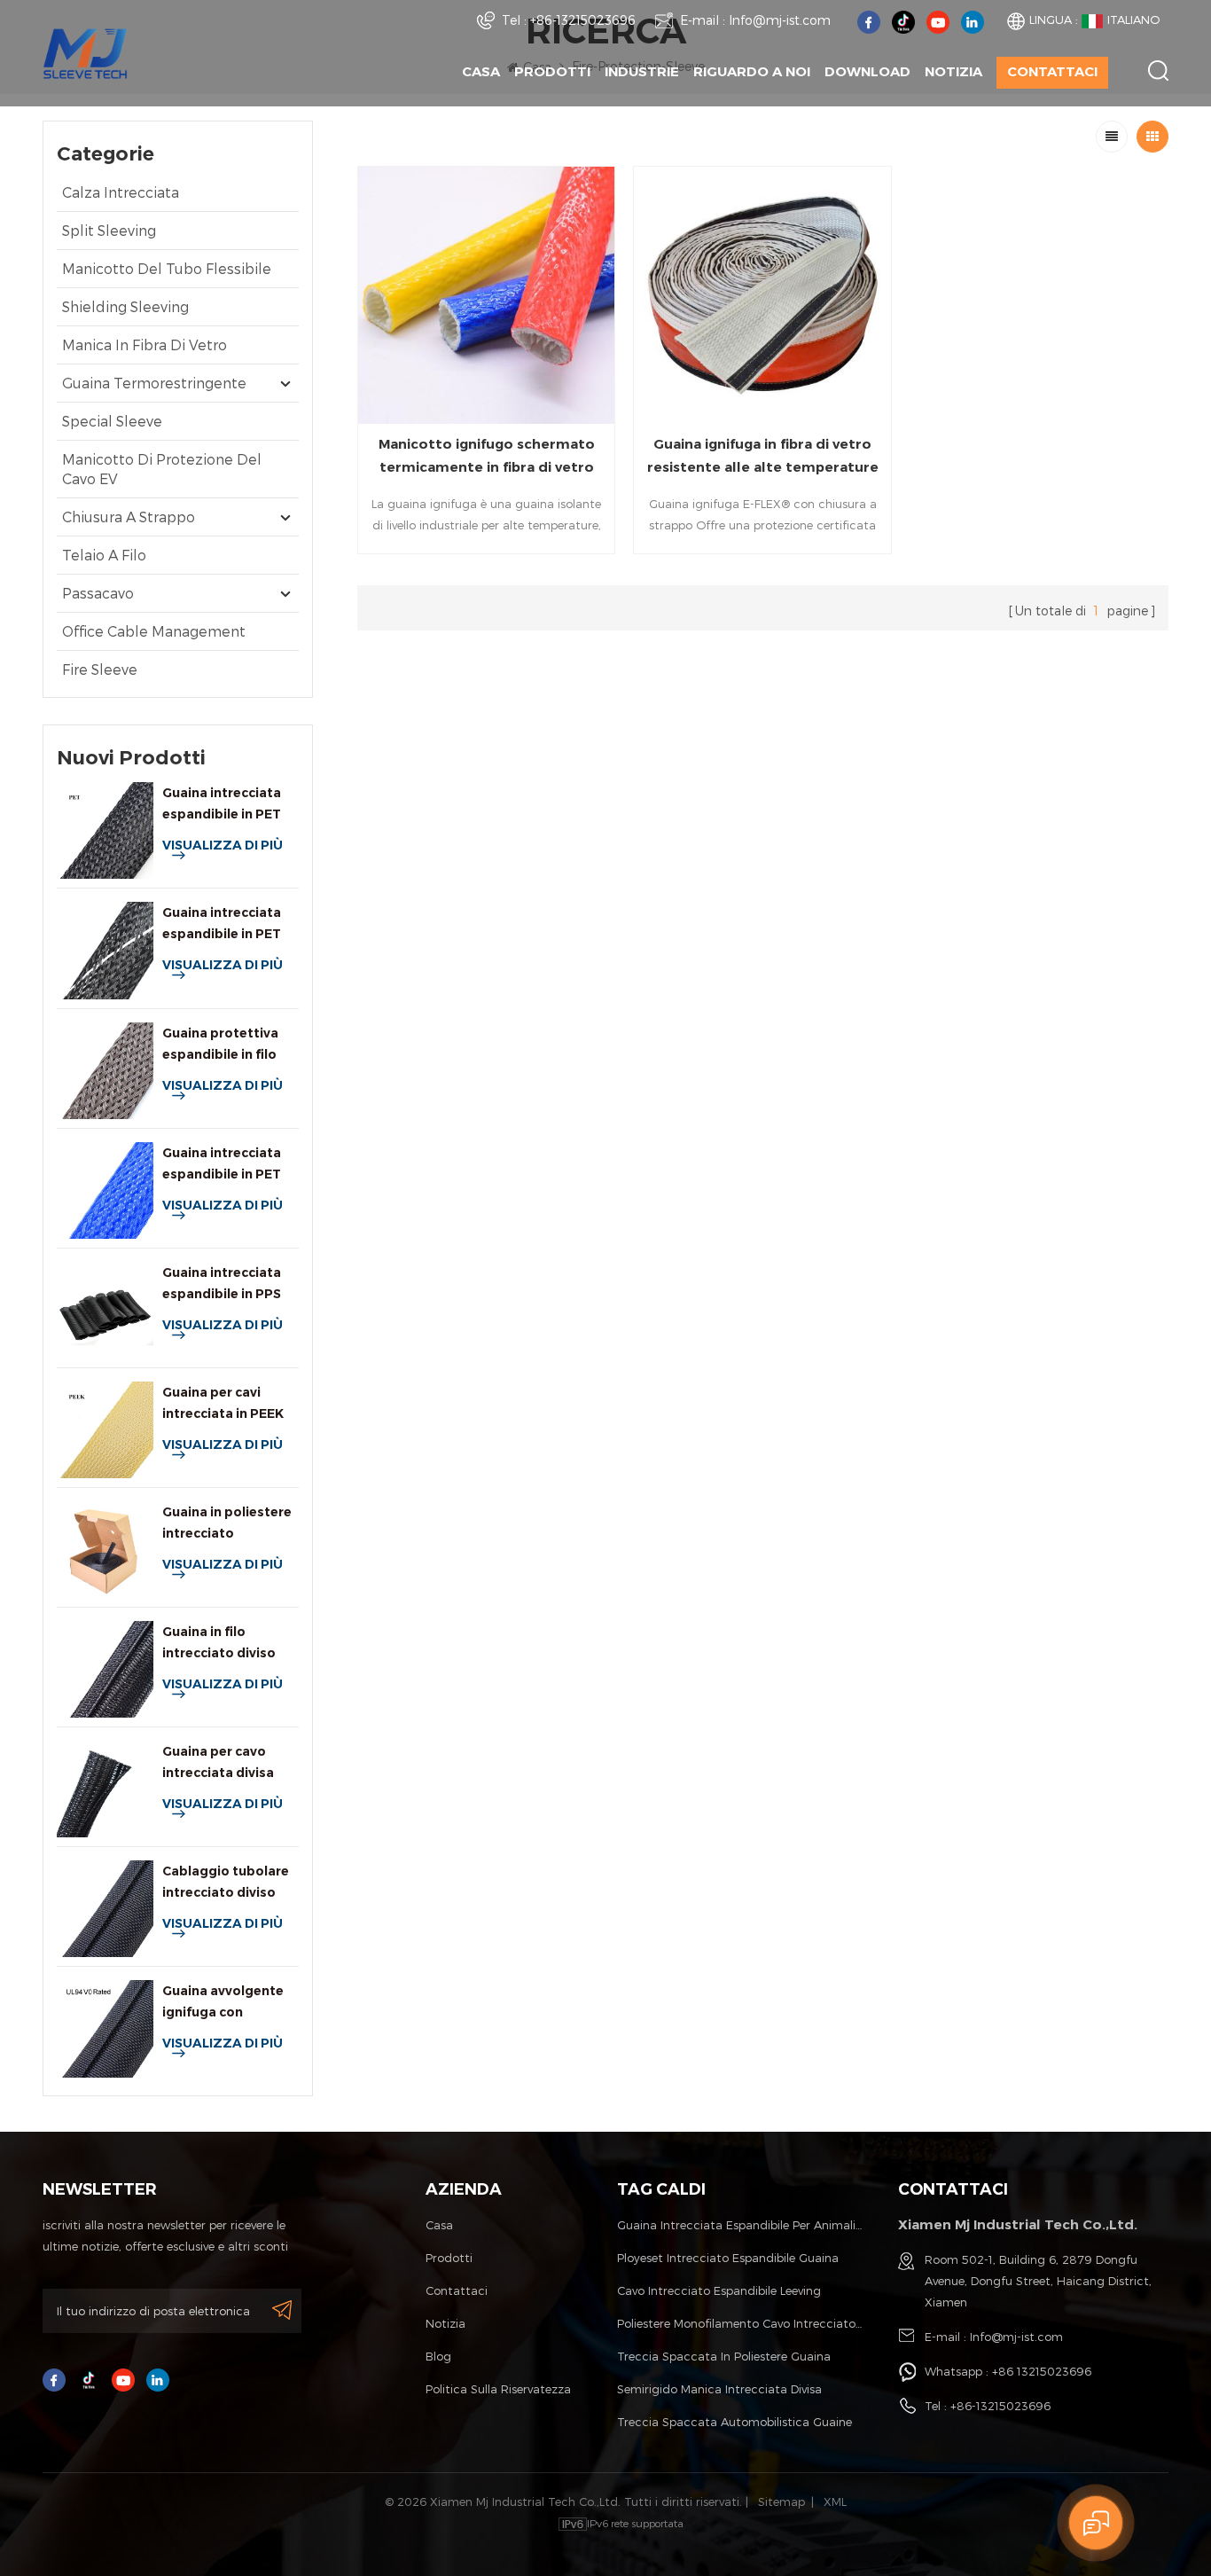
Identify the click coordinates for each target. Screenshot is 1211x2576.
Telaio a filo (104, 555)
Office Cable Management (154, 631)
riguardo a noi (752, 71)
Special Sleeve (112, 421)
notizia (953, 71)
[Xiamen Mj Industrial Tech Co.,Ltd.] (85, 52)
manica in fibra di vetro (145, 345)
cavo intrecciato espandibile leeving (719, 2290)
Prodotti (552, 71)
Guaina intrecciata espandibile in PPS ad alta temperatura (228, 1284)
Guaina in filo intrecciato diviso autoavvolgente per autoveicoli (227, 1644)
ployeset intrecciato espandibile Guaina (728, 2258)
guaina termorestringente (154, 383)
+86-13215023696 (583, 20)
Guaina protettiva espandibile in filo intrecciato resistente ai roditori (230, 1045)
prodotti (449, 2258)
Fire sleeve (100, 669)
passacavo (98, 593)
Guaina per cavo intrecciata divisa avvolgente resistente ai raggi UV (222, 1763)
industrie (642, 71)
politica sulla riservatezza (498, 2389)
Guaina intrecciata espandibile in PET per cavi (222, 1165)
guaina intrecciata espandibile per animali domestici (740, 2225)
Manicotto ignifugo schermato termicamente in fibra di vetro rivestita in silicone (487, 457)
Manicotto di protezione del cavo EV (162, 469)
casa (439, 2225)
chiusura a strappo (129, 517)
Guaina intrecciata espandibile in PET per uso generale (222, 805)
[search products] (1158, 70)
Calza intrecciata (121, 192)
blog (438, 2356)
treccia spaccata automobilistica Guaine (734, 2422)
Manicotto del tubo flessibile (167, 268)
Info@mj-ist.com (780, 20)
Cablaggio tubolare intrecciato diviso (226, 1882)
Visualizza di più (223, 845)
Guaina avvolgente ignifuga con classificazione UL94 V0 (229, 2003)
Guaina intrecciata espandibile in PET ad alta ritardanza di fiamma (228, 924)
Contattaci (1052, 71)
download (867, 71)
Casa (481, 71)
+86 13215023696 (1042, 2371)
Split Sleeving (109, 230)
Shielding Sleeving (125, 306)
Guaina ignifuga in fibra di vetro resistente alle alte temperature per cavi (763, 457)
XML (835, 2502)
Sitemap (781, 2502)
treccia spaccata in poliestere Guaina (724, 2356)
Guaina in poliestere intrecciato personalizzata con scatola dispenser (227, 1524)
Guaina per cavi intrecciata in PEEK (223, 1403)
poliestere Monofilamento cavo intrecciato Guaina (740, 2323)
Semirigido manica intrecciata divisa (719, 2389)
